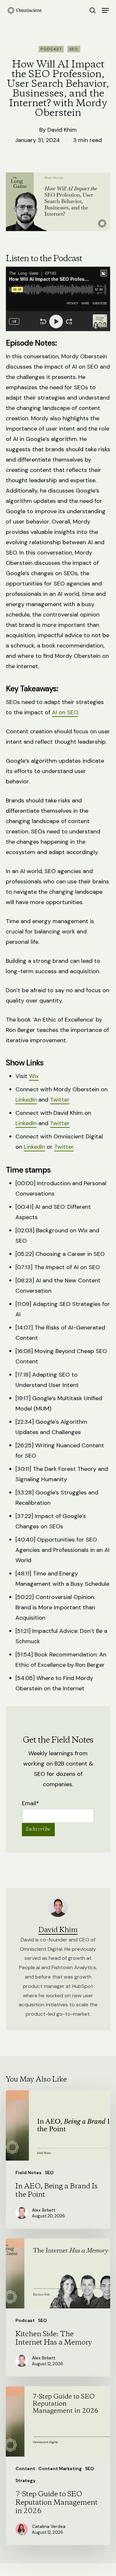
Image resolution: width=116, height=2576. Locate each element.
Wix (34, 1076)
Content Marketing (60, 2469)
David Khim (62, 130)
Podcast (51, 49)
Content (25, 2469)
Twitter (60, 1100)
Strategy (25, 2480)
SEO (74, 49)
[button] (105, 10)
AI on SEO (65, 712)
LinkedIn (26, 1100)
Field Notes (29, 2173)
